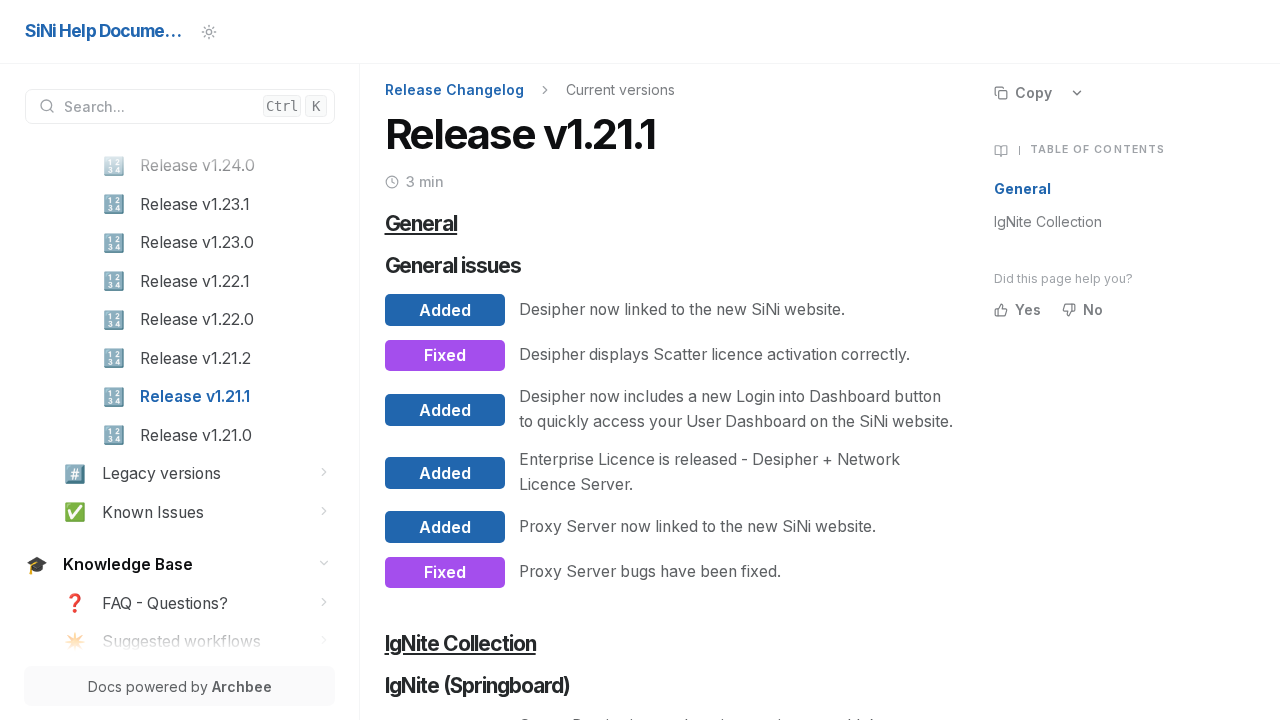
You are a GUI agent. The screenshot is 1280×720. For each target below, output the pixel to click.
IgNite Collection (1048, 221)
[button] (324, 472)
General (1022, 188)
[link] (218, 166)
